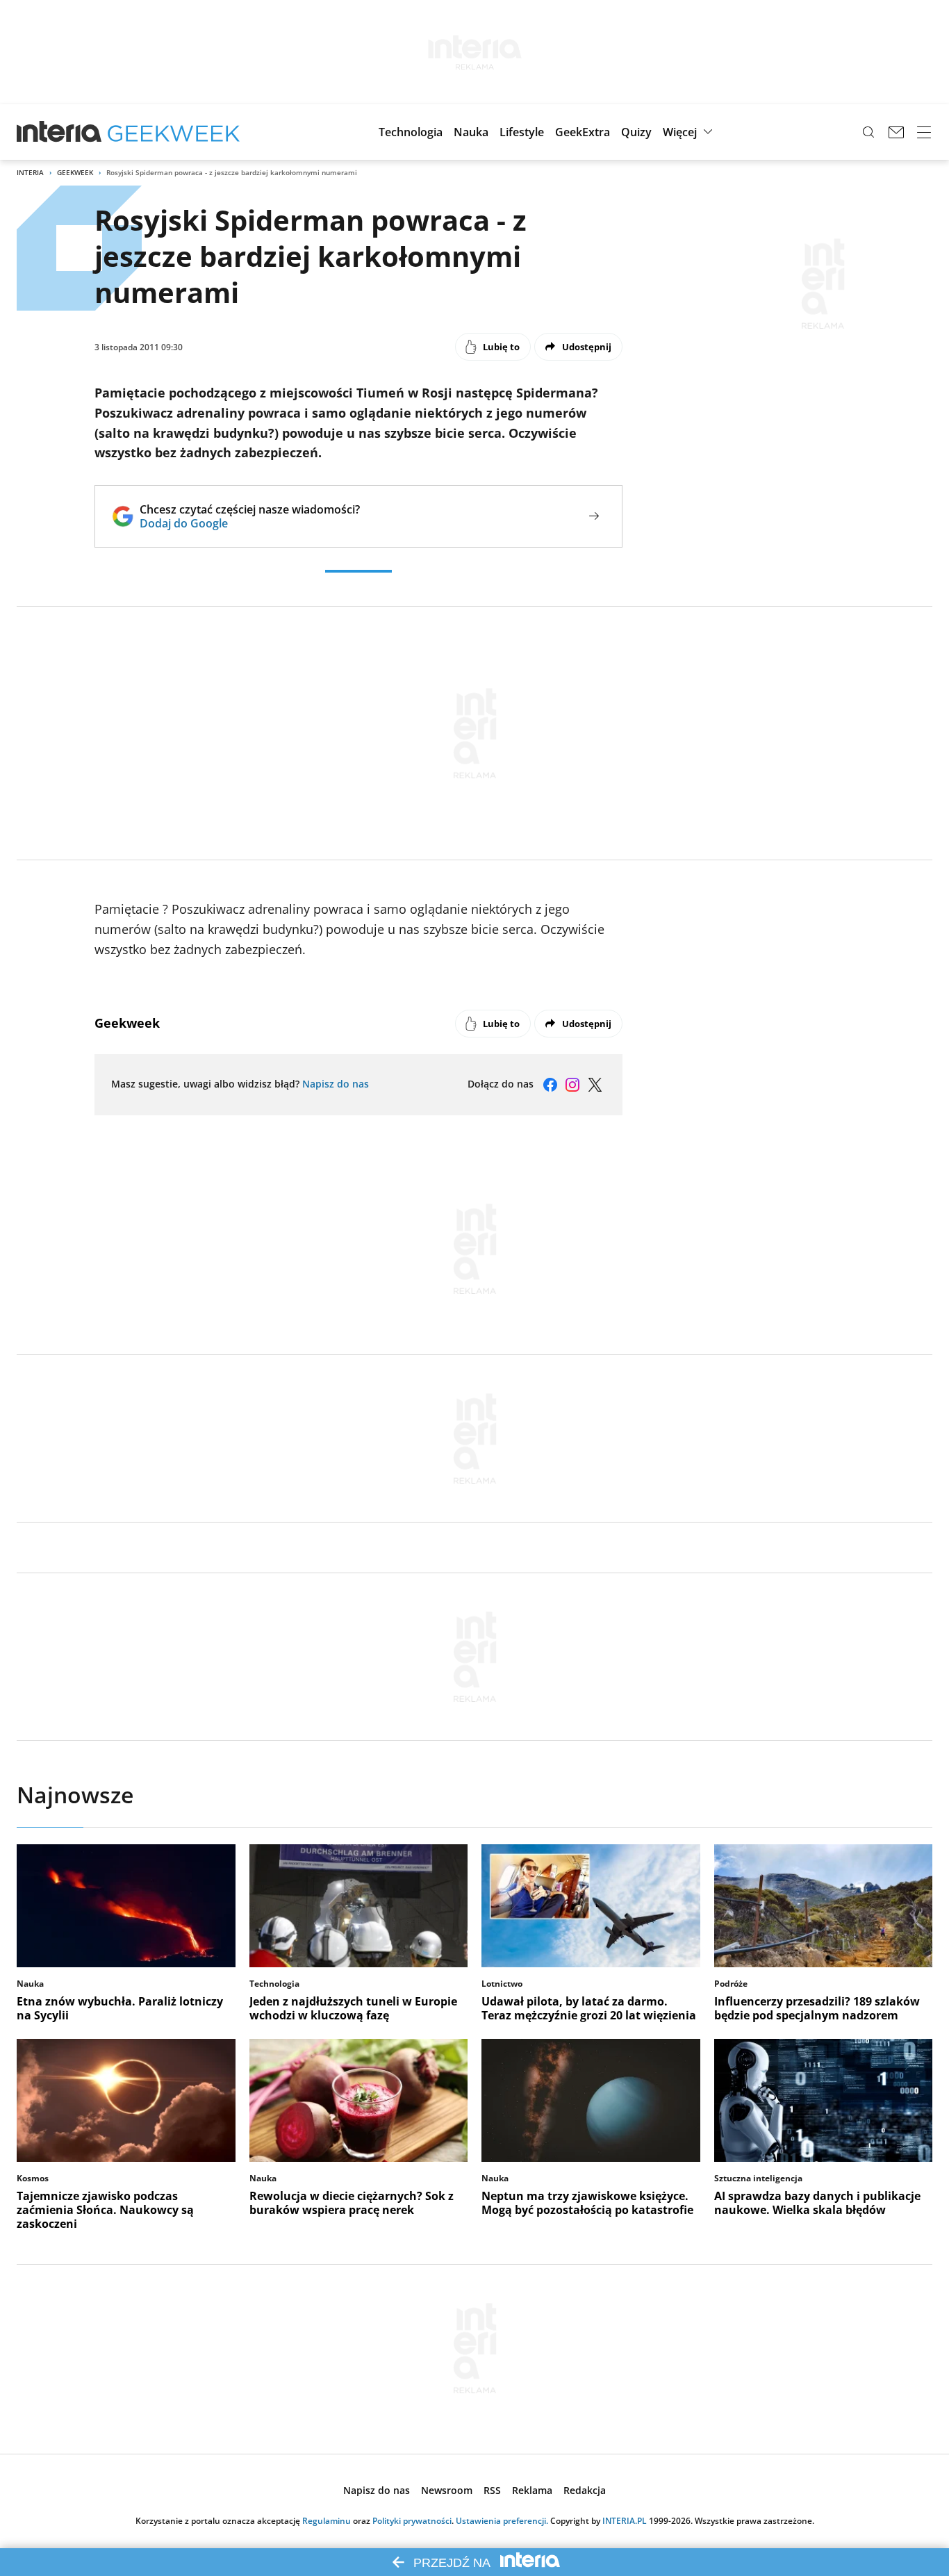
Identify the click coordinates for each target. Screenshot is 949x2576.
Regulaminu (327, 2521)
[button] (411, 132)
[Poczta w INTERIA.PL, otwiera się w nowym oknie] (896, 132)
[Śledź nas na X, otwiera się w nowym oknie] (595, 1085)
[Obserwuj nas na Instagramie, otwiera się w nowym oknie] (572, 1085)
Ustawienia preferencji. (502, 2521)
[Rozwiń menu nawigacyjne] (924, 132)
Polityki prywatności (412, 2521)
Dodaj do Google (250, 523)
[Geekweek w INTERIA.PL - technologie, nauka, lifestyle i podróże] (174, 132)
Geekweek (75, 172)
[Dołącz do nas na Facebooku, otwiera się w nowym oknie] (550, 1085)
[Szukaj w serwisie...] (868, 132)
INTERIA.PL (625, 2521)
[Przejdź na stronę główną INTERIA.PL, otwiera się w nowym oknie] (59, 132)
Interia (30, 172)
